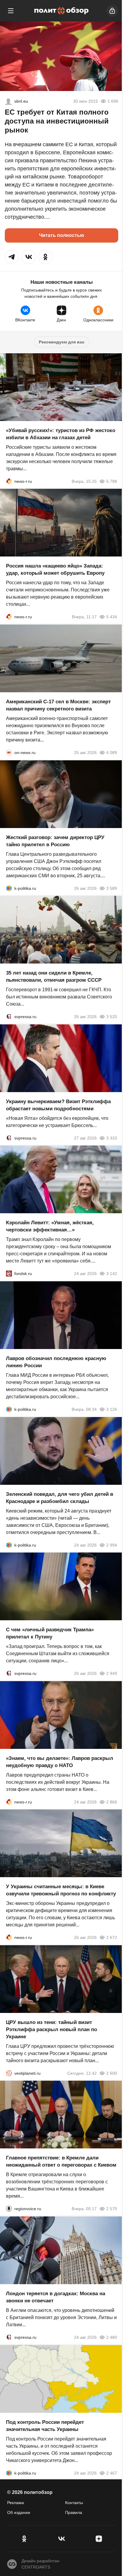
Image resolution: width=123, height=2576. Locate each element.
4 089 (112, 753)
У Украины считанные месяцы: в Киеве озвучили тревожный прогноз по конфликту (61, 1890)
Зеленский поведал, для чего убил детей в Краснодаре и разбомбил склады (60, 1497)
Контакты (74, 2503)
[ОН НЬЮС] (9, 753)
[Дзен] (99, 2539)
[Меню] (11, 11)
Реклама (16, 2503)
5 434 (112, 617)
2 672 (112, 1937)
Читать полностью (62, 235)
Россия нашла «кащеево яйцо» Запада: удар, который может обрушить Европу (55, 569)
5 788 (112, 481)
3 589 (112, 888)
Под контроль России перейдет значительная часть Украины (45, 2425)
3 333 (112, 1138)
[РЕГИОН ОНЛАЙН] (9, 481)
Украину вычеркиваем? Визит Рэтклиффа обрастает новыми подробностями (58, 1105)
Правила (74, 2512)
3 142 (112, 1274)
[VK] (61, 2539)
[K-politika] (9, 888)
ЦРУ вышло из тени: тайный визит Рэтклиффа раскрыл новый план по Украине (51, 2029)
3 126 (112, 1409)
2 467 (112, 2473)
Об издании (19, 2512)
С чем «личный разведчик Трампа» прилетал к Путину (50, 1633)
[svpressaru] (9, 1017)
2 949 (112, 1673)
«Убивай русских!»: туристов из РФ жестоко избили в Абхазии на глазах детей (61, 434)
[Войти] (112, 11)
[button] (12, 257)
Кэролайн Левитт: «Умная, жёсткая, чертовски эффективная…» (50, 1226)
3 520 (112, 1017)
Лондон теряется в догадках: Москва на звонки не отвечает (56, 2297)
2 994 (112, 1545)
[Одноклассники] (24, 2539)
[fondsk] (9, 1274)
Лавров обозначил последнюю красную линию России (56, 1362)
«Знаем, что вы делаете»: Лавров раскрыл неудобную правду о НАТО (60, 1762)
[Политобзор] (61, 11)
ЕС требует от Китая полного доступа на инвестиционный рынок (57, 121)
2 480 (112, 2337)
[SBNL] (8, 101)
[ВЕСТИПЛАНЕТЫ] (9, 2073)
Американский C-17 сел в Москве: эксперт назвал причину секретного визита (58, 705)
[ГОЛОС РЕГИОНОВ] (9, 2209)
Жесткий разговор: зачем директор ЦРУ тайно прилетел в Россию (55, 841)
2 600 (112, 2073)
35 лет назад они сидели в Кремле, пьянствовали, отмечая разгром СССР (54, 976)
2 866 (112, 1802)
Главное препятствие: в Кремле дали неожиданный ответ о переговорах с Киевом (61, 2161)
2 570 (112, 2209)
